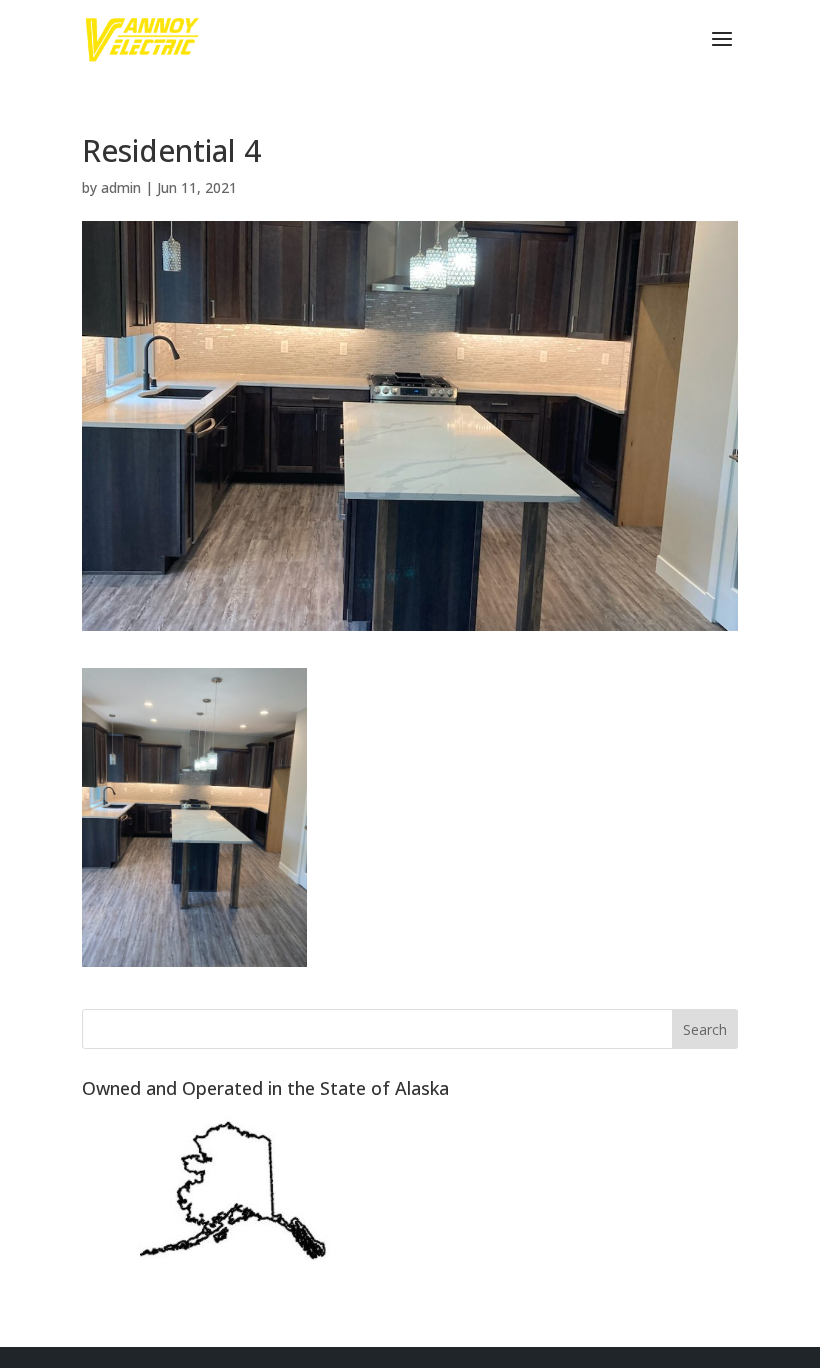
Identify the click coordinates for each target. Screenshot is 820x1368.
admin (121, 187)
